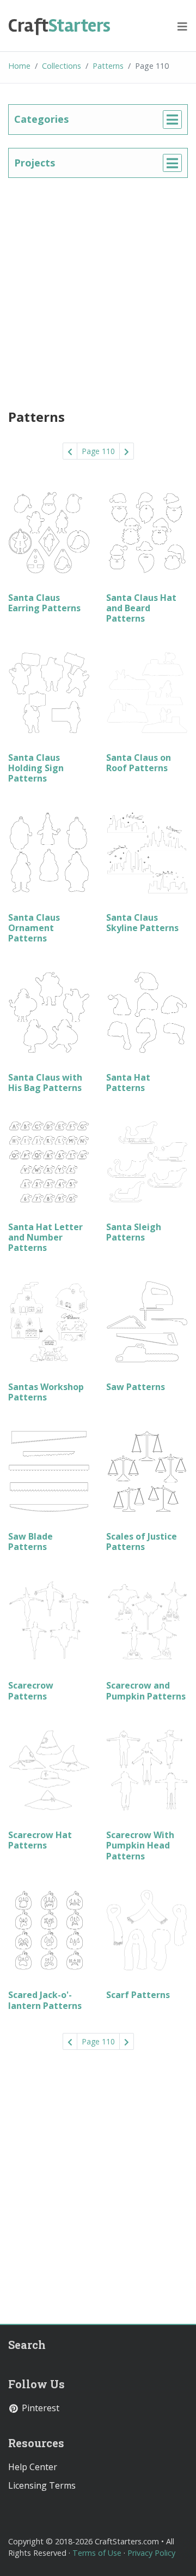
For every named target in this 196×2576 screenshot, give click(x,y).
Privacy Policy (151, 2553)
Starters (59, 26)
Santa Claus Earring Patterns (44, 603)
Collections (62, 66)
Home (19, 66)
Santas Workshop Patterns (46, 1392)
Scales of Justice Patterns (142, 1542)
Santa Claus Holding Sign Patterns (36, 768)
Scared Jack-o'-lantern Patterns (45, 2000)
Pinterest (39, 2408)
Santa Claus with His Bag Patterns (45, 1083)
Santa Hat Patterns (128, 1083)
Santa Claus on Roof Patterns (139, 763)
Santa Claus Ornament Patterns (34, 928)
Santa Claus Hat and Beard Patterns (141, 608)
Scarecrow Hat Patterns (40, 1840)
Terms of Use (97, 2553)
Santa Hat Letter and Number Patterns (45, 1237)
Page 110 (98, 451)
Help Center (33, 2467)
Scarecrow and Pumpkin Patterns (146, 1690)
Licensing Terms (42, 2485)
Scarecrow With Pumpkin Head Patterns (140, 1845)
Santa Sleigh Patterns (134, 1232)
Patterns (108, 66)
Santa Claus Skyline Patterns (142, 923)
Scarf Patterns (138, 1995)
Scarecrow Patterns (31, 1690)
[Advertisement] (98, 289)
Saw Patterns (136, 1387)
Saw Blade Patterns (30, 1542)
